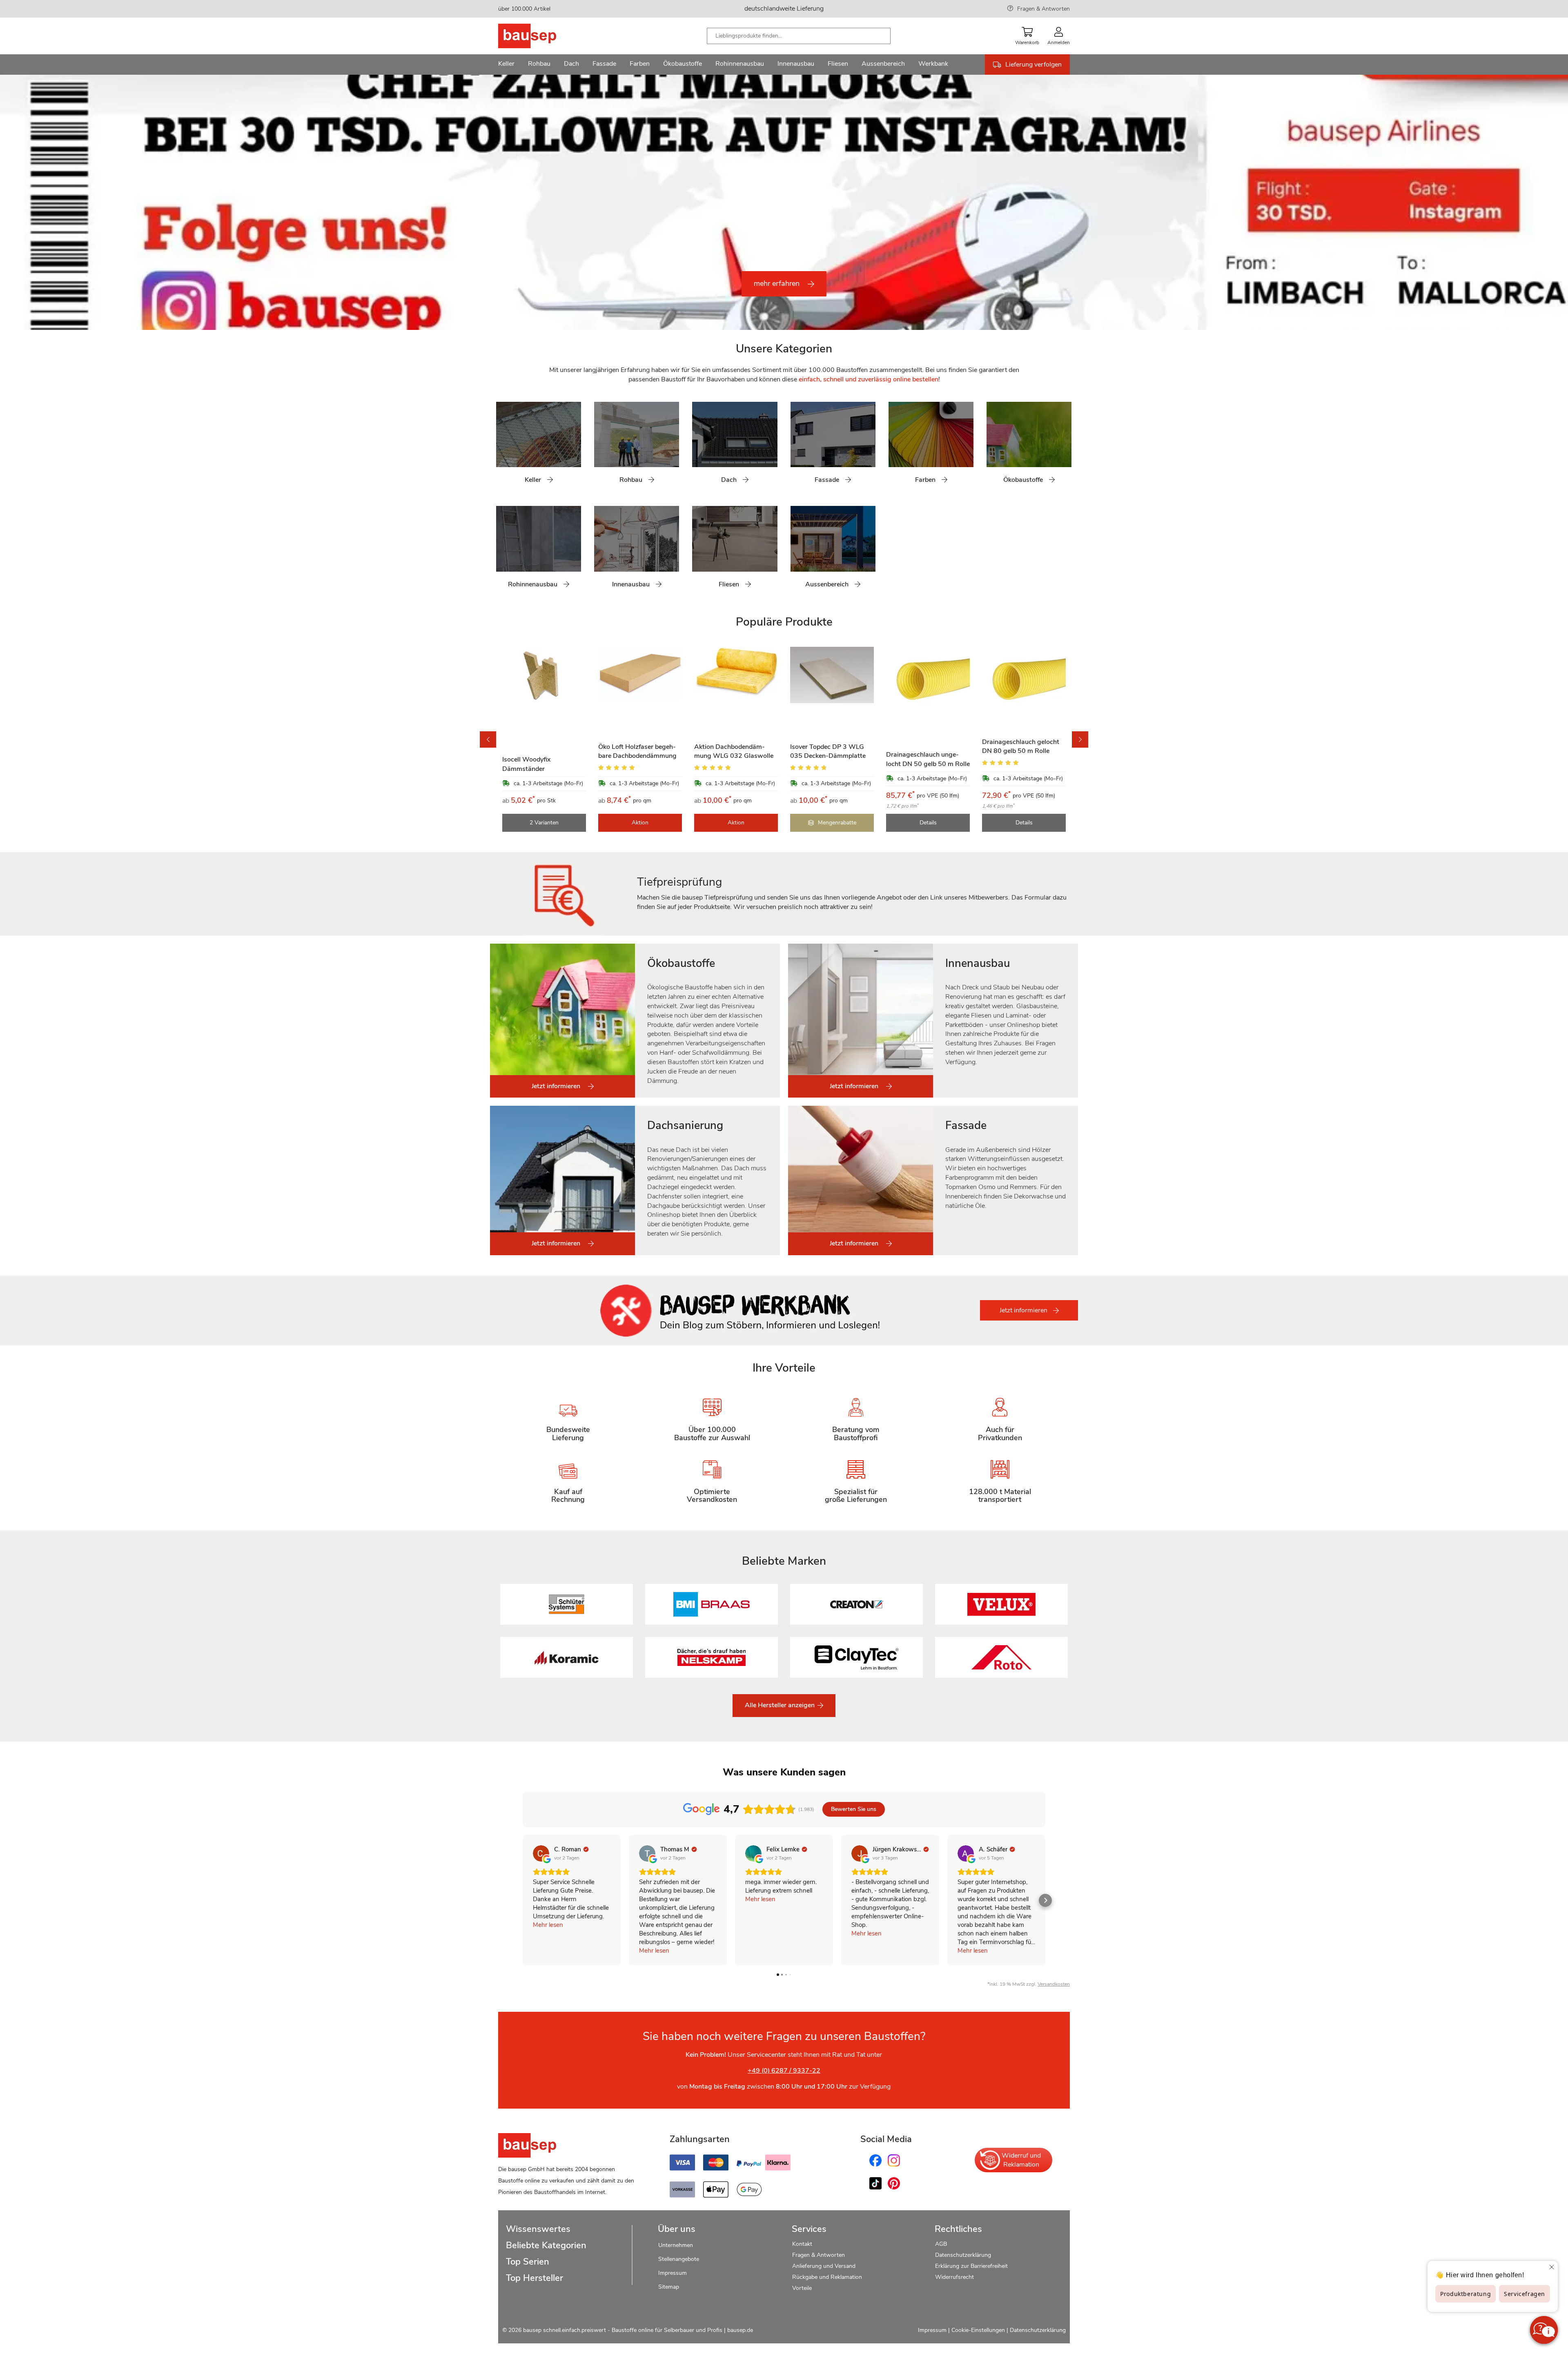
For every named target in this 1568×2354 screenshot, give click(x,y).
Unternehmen (676, 2245)
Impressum (673, 2273)
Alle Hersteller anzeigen (781, 1705)
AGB (941, 2244)
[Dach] (698, 447)
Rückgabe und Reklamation (827, 2277)
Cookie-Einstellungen (978, 2330)
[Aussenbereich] (797, 551)
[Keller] (502, 447)
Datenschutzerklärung (963, 2255)
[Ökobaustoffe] (993, 447)
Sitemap (669, 2287)
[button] (478, 187)
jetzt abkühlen (558, 264)
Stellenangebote (679, 2259)
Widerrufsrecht (955, 2277)
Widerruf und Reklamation (1021, 2160)
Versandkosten (1054, 1984)
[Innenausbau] (600, 551)
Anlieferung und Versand (824, 2266)
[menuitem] (506, 65)
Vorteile (802, 2288)
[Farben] (895, 447)
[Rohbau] (600, 447)
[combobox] (799, 36)
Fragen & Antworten (1043, 9)
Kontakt (802, 2244)
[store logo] (540, 36)
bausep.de (740, 2330)
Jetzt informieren (1024, 1310)
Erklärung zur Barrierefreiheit (971, 2266)
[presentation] (8, 203)
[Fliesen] (698, 551)
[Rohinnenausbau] (502, 551)
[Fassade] (797, 447)
